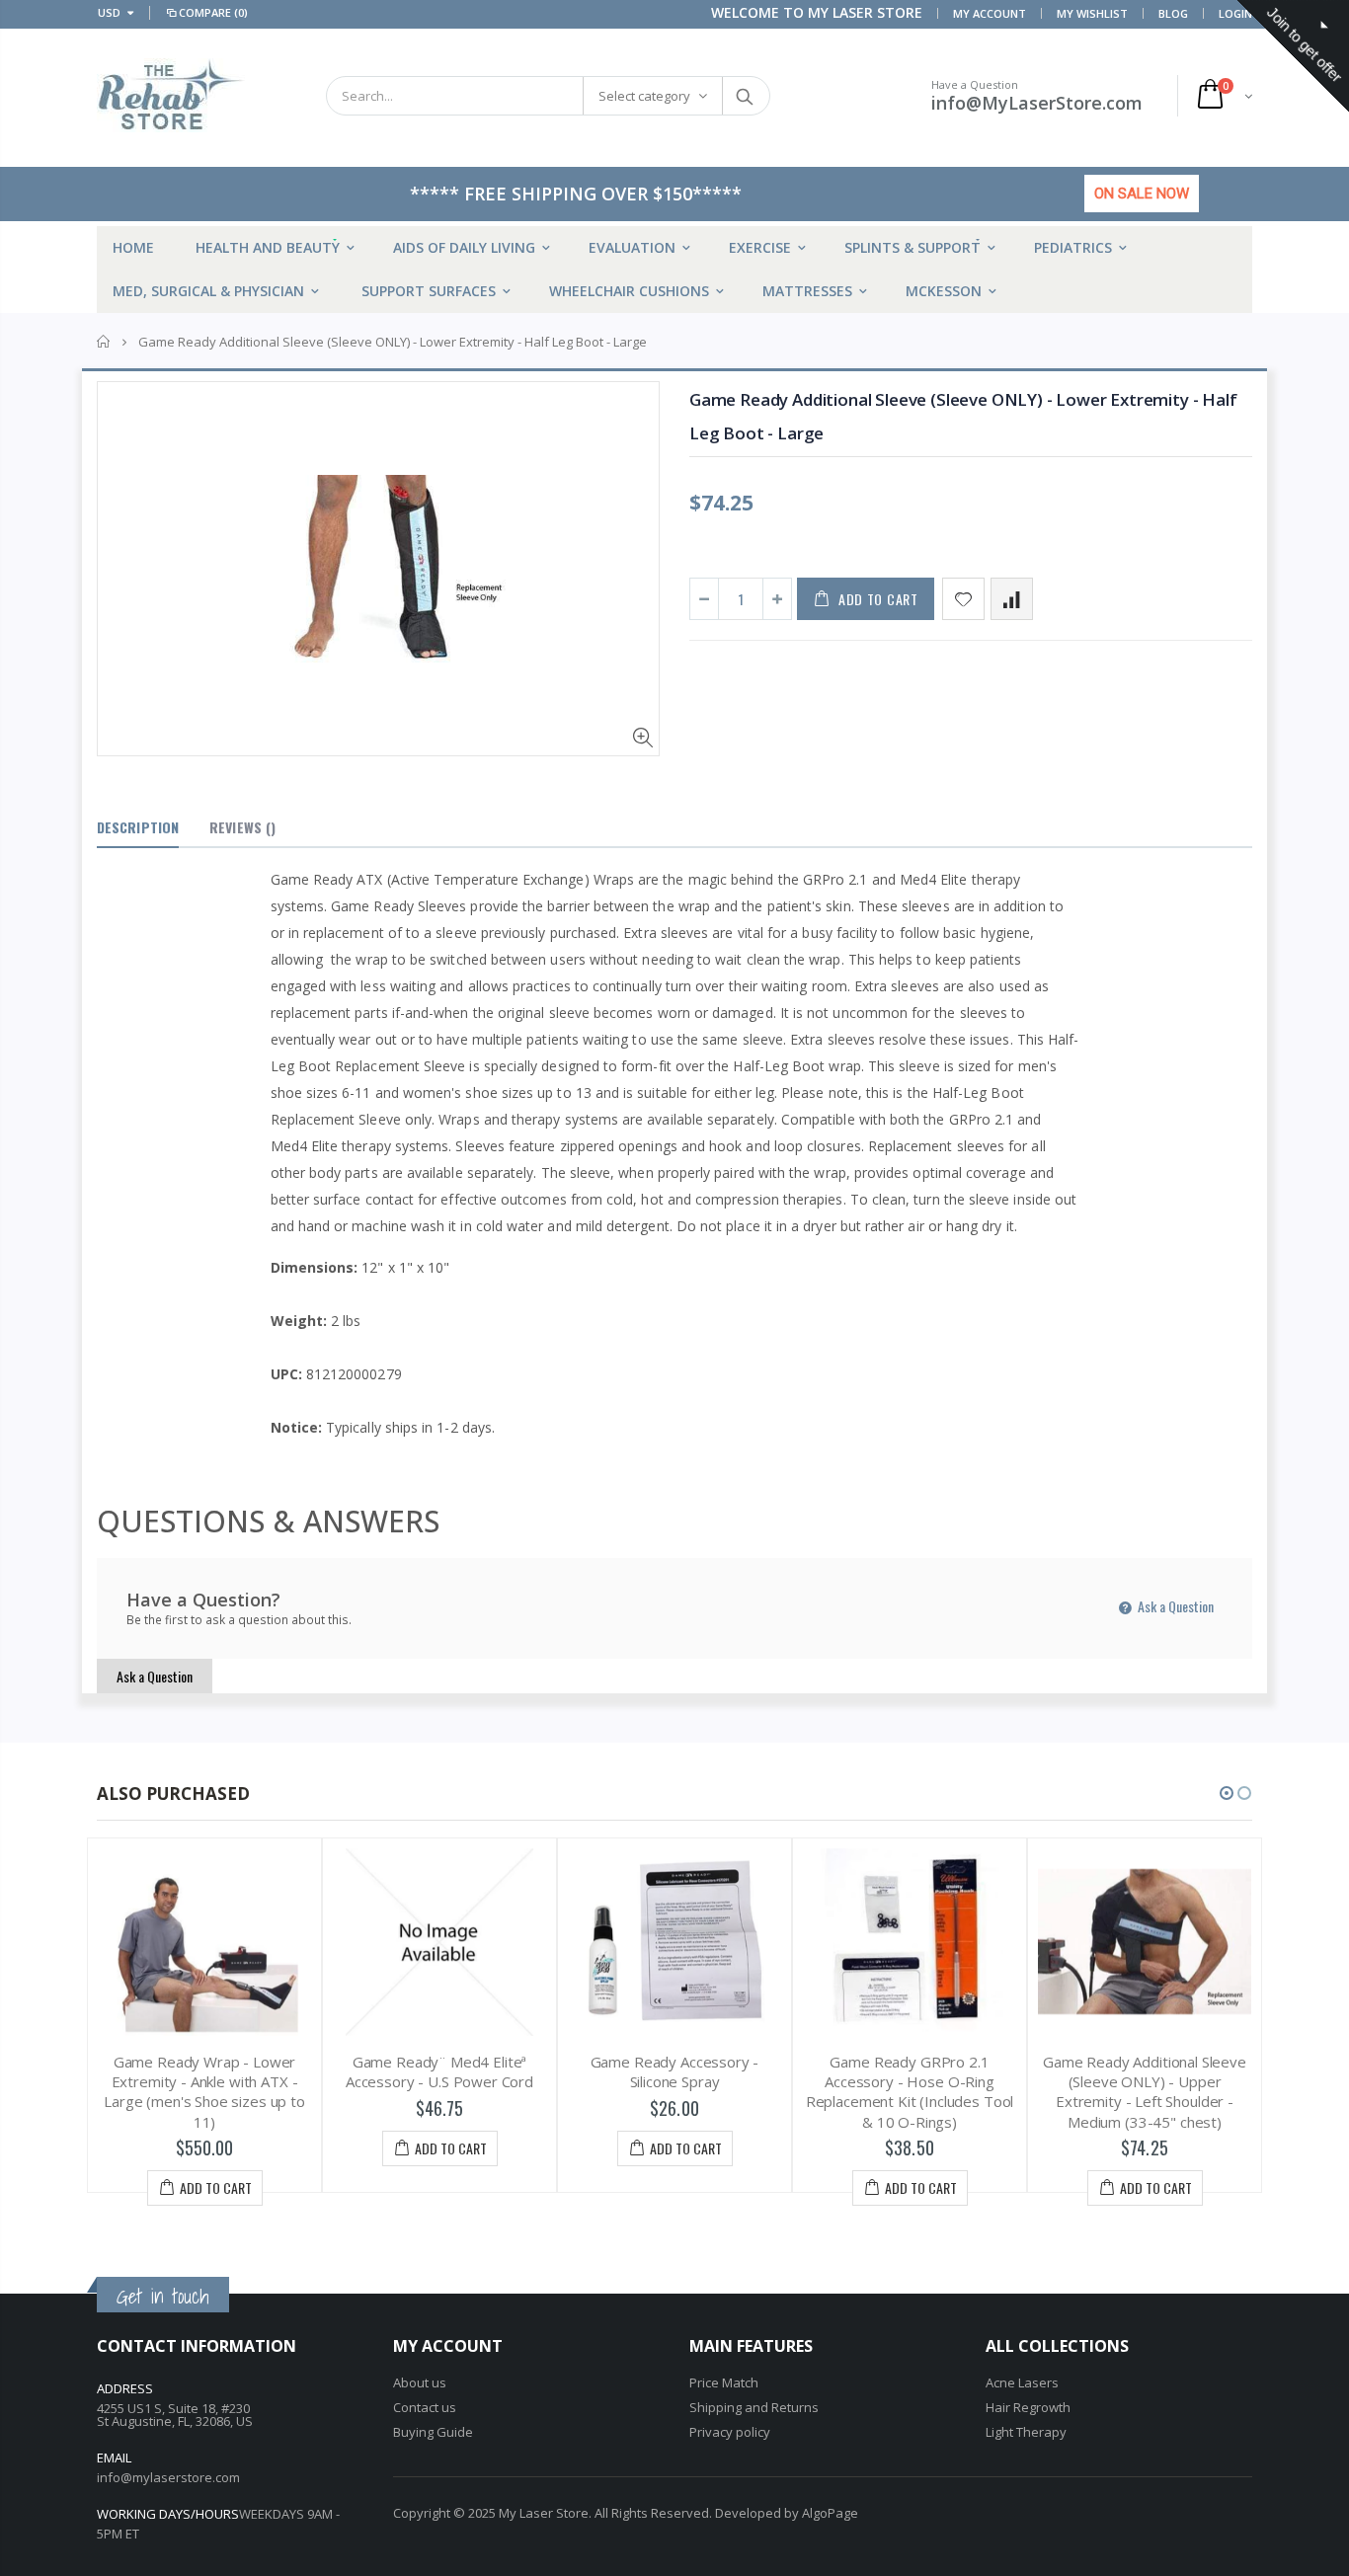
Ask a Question (1174, 1606)
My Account (990, 13)
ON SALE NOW (1142, 194)
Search (745, 96)
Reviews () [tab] (242, 827)
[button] (1227, 1793)
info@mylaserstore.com (168, 2477)
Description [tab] (138, 827)
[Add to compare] (1012, 599)
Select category (644, 96)
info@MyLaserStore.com (1037, 103)
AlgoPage (830, 2513)
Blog (1173, 13)
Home (104, 342)
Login (1235, 13)
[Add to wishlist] (963, 599)
